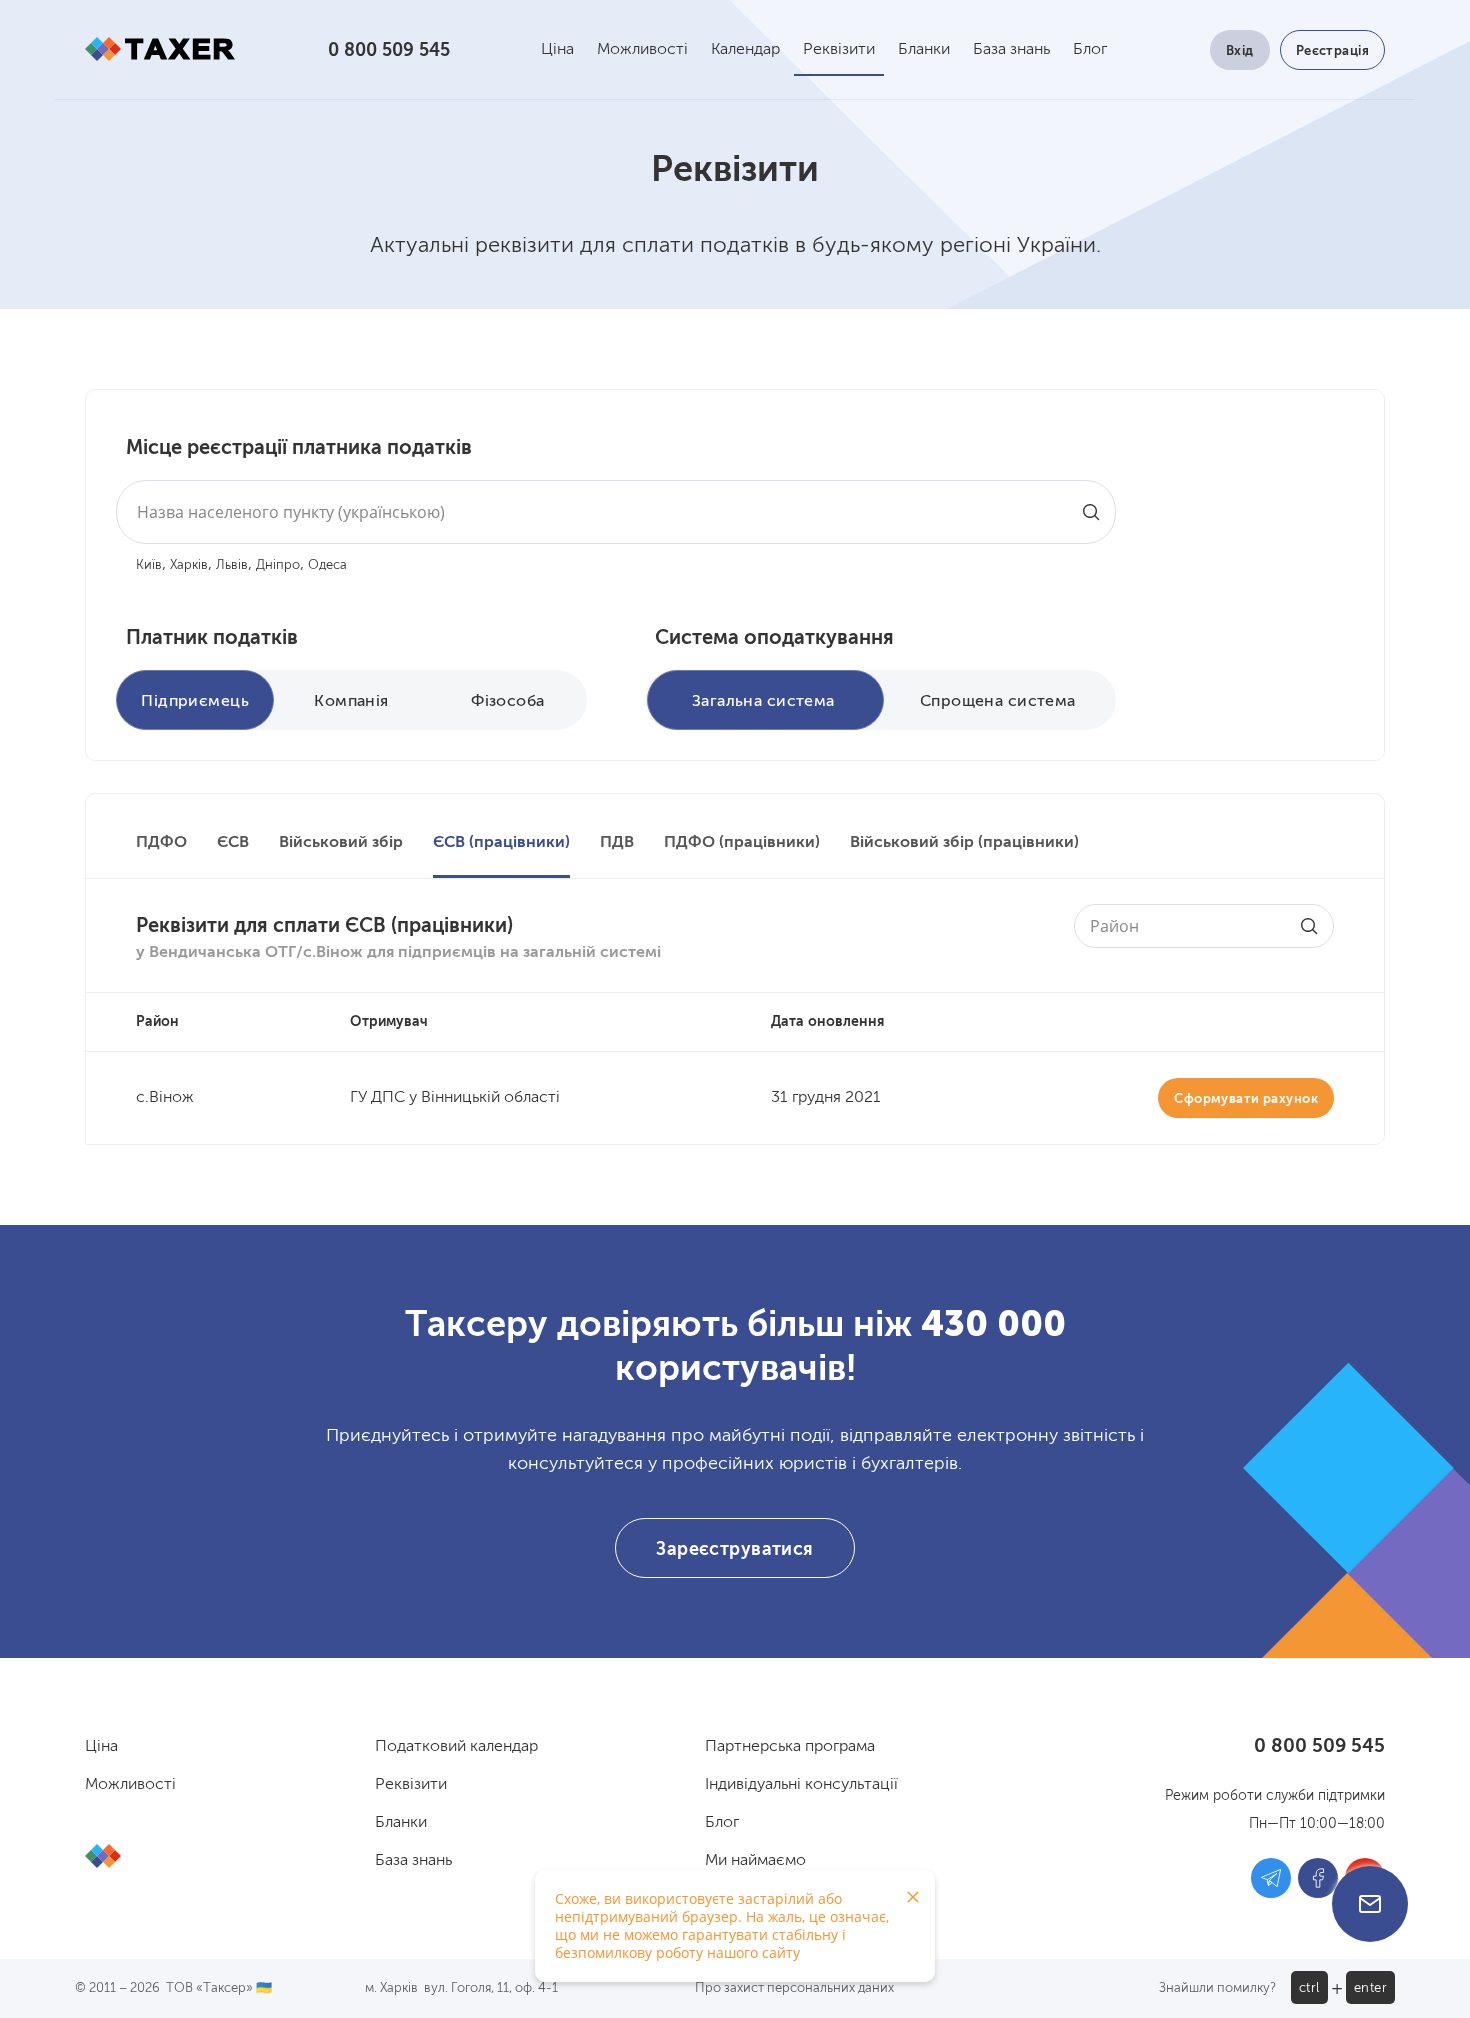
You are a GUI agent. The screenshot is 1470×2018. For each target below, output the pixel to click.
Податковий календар (456, 1747)
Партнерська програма (790, 1747)
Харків (189, 565)
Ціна (557, 50)
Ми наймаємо (755, 1861)
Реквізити (839, 50)
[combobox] (616, 512)
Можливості (642, 50)
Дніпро (278, 565)
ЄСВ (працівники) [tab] (501, 843)
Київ (149, 565)
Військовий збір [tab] (341, 843)
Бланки (924, 50)
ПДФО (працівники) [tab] (742, 843)
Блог (1090, 50)
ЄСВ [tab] (233, 843)
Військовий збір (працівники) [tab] (964, 843)
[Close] (913, 1897)
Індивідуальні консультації (801, 1785)
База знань (1011, 50)
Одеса (327, 565)
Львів (232, 565)
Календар (745, 50)
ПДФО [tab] (161, 843)
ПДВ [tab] (617, 843)
